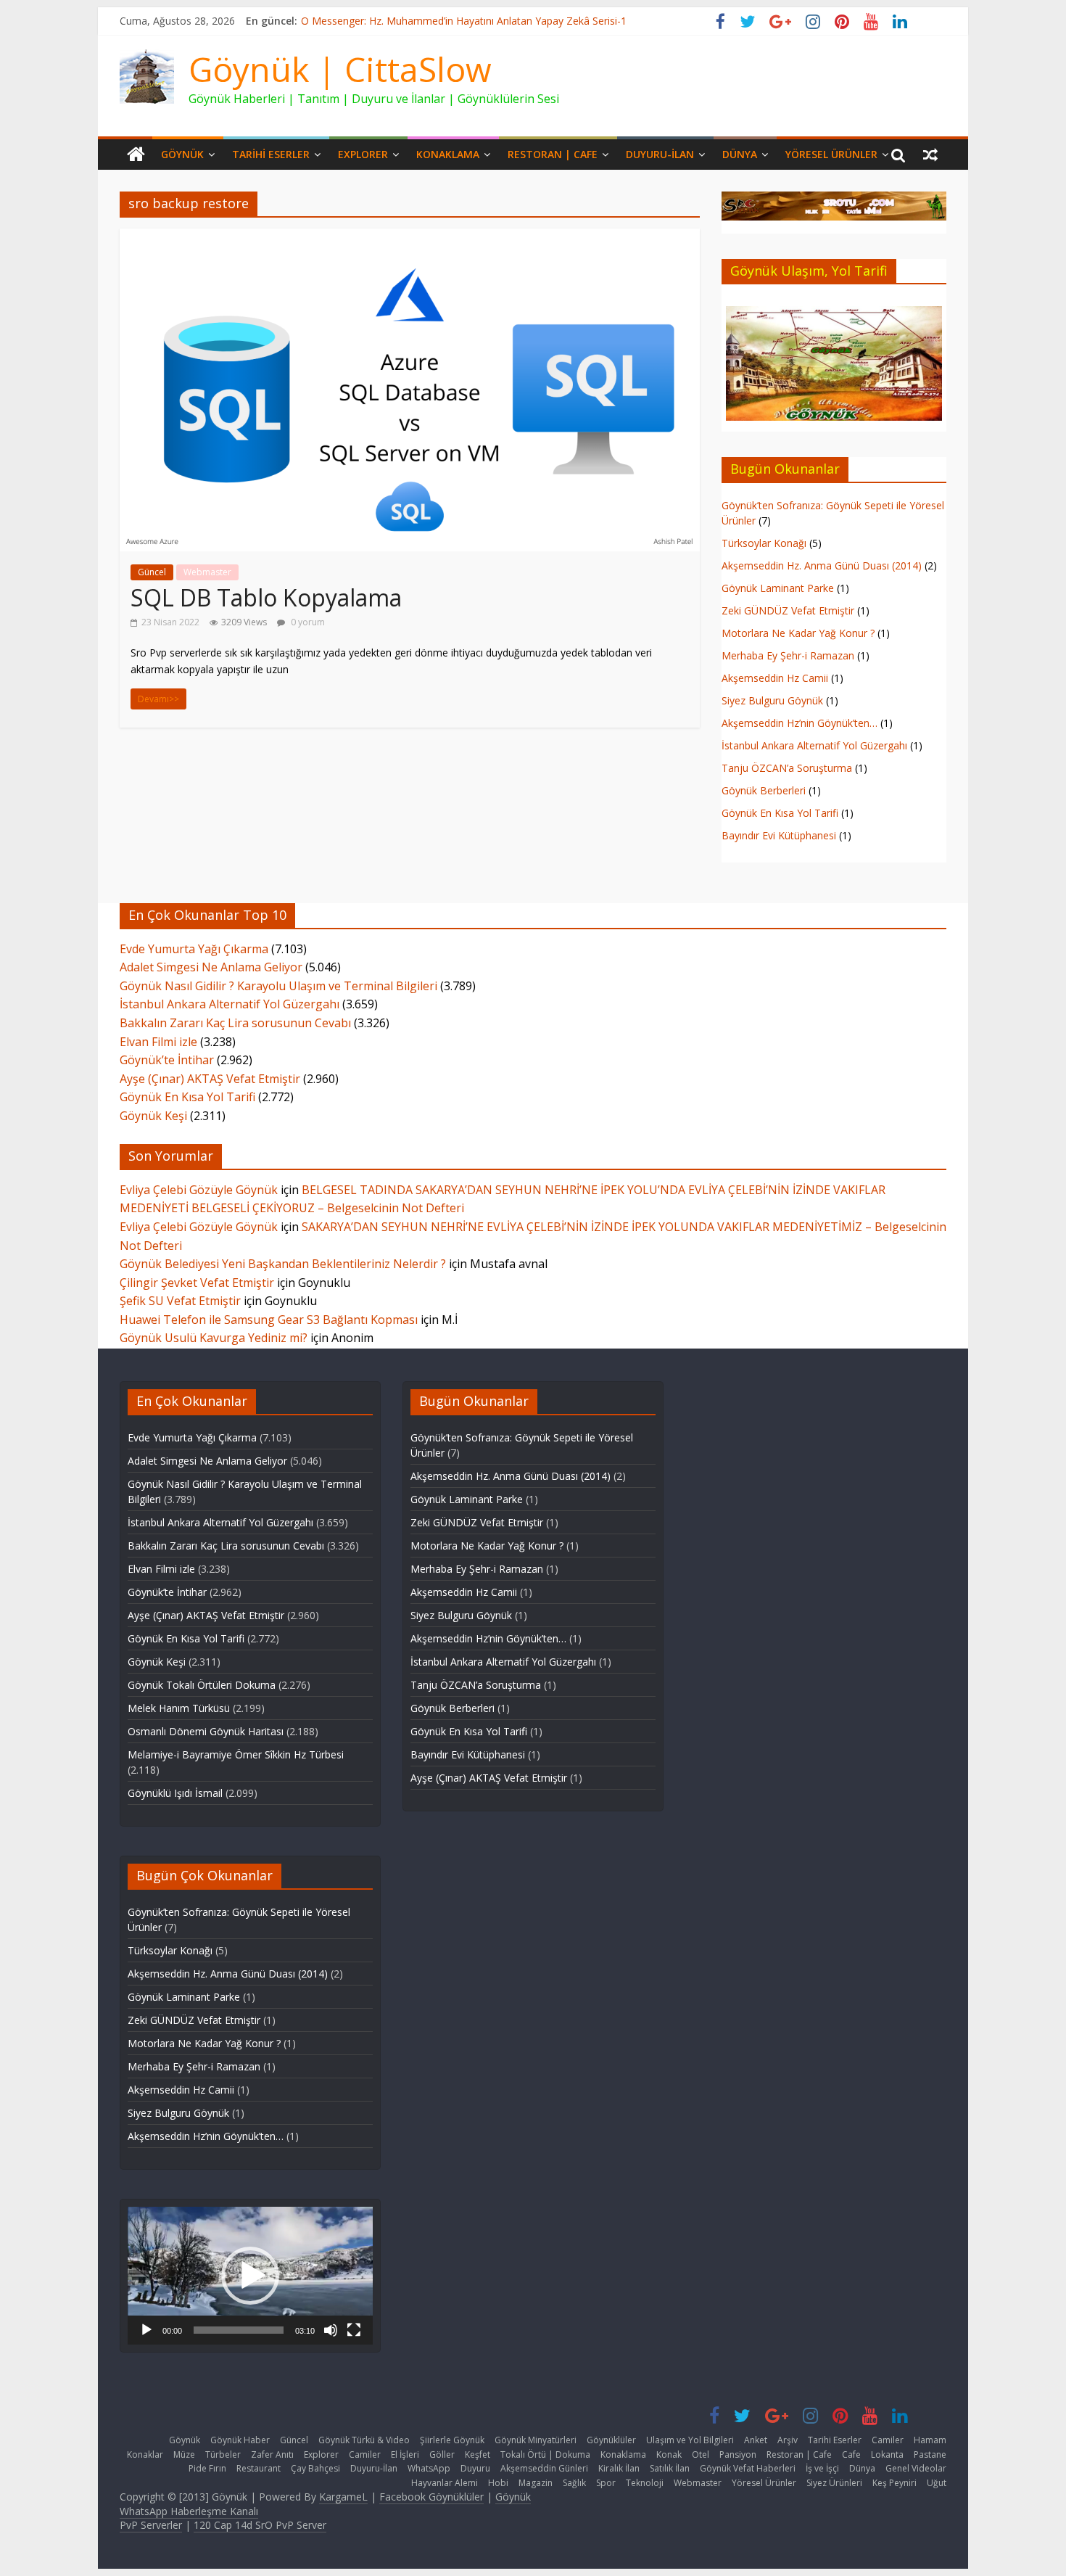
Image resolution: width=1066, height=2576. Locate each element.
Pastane (930, 2454)
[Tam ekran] (354, 2330)
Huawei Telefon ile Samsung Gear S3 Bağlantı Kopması (269, 1320)
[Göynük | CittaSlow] (136, 155)
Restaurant (259, 2468)
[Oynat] (146, 2330)
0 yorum (307, 622)
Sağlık (574, 2483)
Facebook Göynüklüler (431, 2497)
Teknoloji (645, 2483)
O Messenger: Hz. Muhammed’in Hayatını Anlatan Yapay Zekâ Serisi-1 (464, 21)
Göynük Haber (240, 2440)
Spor (606, 2483)
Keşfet (478, 2454)
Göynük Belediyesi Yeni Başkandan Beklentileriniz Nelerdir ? (283, 1264)
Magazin (536, 2483)
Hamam (930, 2440)
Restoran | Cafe (553, 154)
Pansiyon (738, 2454)
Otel (701, 2454)
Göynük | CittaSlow (340, 69)
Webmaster (207, 572)
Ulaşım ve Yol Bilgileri (690, 2440)
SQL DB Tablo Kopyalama (266, 597)
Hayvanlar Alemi (445, 2483)
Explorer (363, 154)
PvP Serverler (151, 2525)
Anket (756, 2440)
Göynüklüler (611, 2440)
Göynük (182, 154)
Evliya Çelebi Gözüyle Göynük (199, 1190)
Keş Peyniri (894, 2483)
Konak (669, 2454)
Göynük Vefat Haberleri (748, 2468)
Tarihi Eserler (271, 154)
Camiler (888, 2440)
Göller (442, 2454)
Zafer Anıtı (272, 2454)
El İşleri (405, 2454)
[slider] (239, 2330)
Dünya (740, 154)
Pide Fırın (207, 2468)
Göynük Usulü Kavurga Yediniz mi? (214, 1338)
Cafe (851, 2454)
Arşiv (788, 2440)
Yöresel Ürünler (831, 154)
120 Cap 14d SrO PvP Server (260, 2525)
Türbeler (223, 2454)
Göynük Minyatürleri (536, 2440)
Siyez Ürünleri (834, 2483)
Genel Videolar (916, 2468)
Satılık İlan (670, 2468)
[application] (250, 2275)
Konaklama (448, 154)
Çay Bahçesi (315, 2468)
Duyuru (475, 2468)
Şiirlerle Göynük (452, 2440)
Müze (184, 2454)
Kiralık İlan (619, 2468)
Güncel (152, 572)
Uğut (937, 2483)
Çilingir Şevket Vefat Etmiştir (197, 1283)
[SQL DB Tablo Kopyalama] (410, 237)
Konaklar (145, 2454)
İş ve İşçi (822, 2468)
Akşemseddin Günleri (544, 2468)
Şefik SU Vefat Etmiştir (180, 1301)
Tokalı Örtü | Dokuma (545, 2454)
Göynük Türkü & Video (364, 2440)
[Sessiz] (331, 2330)
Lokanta (887, 2454)
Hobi (498, 2483)
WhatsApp (429, 2468)
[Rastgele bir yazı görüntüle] (930, 155)
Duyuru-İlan (660, 154)
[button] (250, 2276)
